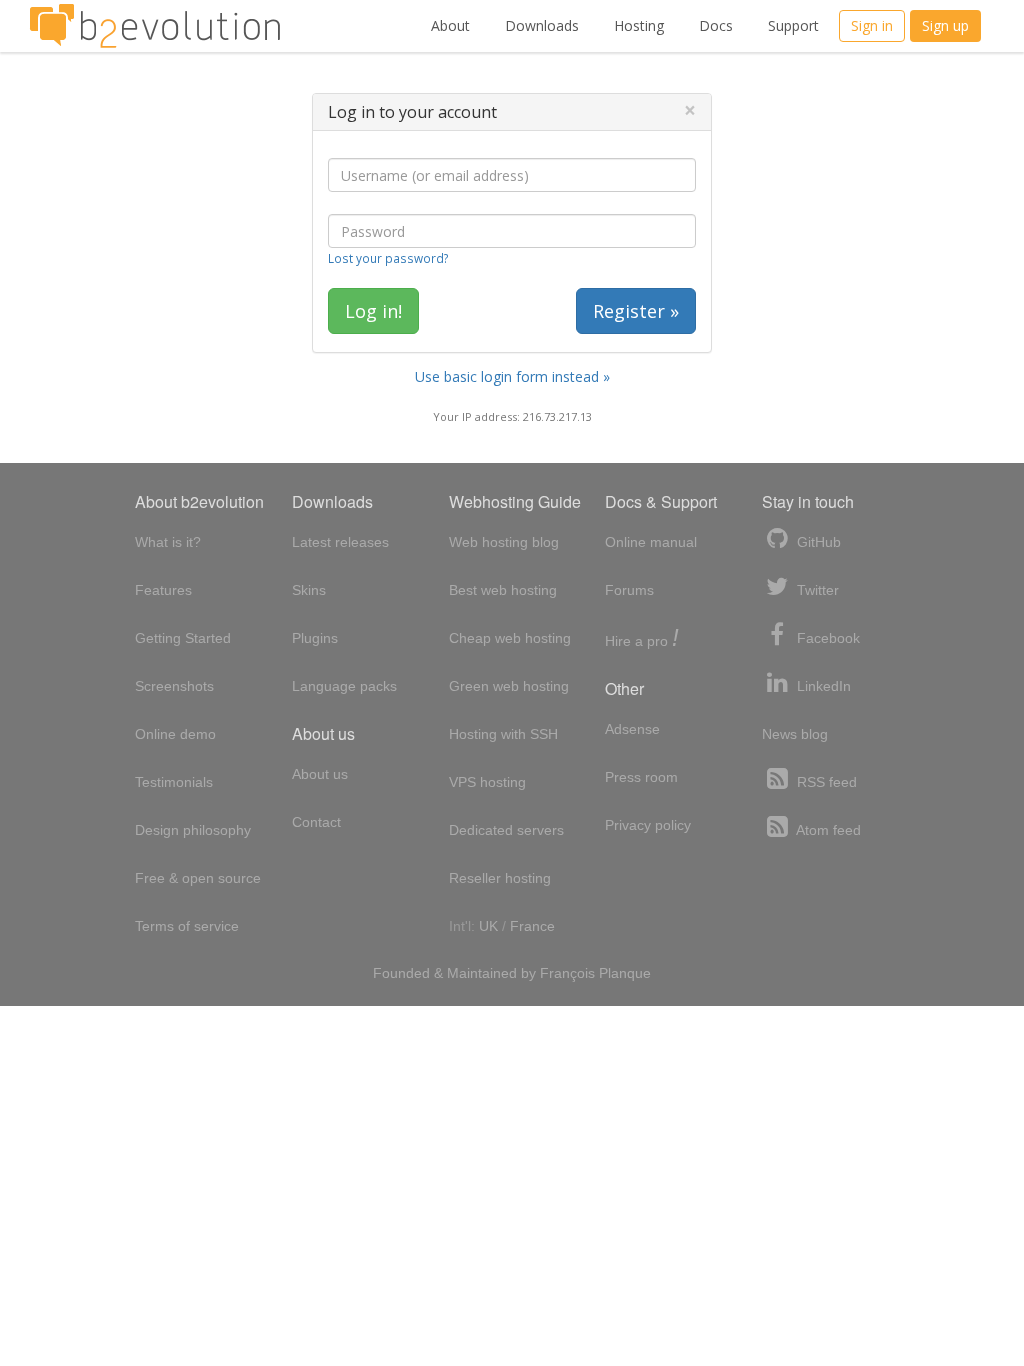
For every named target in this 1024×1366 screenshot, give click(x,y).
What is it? (168, 542)
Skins (309, 590)
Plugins (315, 638)
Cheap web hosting (510, 638)
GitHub (817, 542)
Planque (625, 973)
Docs (716, 25)
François (567, 973)
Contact (316, 822)
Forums (629, 590)
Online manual (651, 542)
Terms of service (187, 926)
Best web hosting (503, 590)
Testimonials (174, 782)
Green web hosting (509, 686)
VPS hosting (487, 782)
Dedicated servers (506, 830)
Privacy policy (648, 825)
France (532, 926)
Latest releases (340, 542)
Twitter (816, 590)
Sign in (872, 25)
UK (488, 926)
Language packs (344, 686)
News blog (795, 734)
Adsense (632, 729)
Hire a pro (642, 639)
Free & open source (198, 878)
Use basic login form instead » (512, 376)
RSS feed (825, 782)
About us (320, 774)
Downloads (542, 25)
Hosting (639, 25)
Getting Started (183, 638)
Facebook (826, 638)
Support (793, 25)
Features (163, 590)
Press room (641, 777)
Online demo (175, 734)
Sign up (945, 25)
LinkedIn (822, 686)
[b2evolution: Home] (155, 26)
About (450, 25)
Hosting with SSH (503, 734)
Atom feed (827, 830)
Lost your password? (388, 258)
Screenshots (174, 686)
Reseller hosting (500, 878)
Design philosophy (193, 830)
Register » (636, 311)
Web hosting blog (504, 542)
